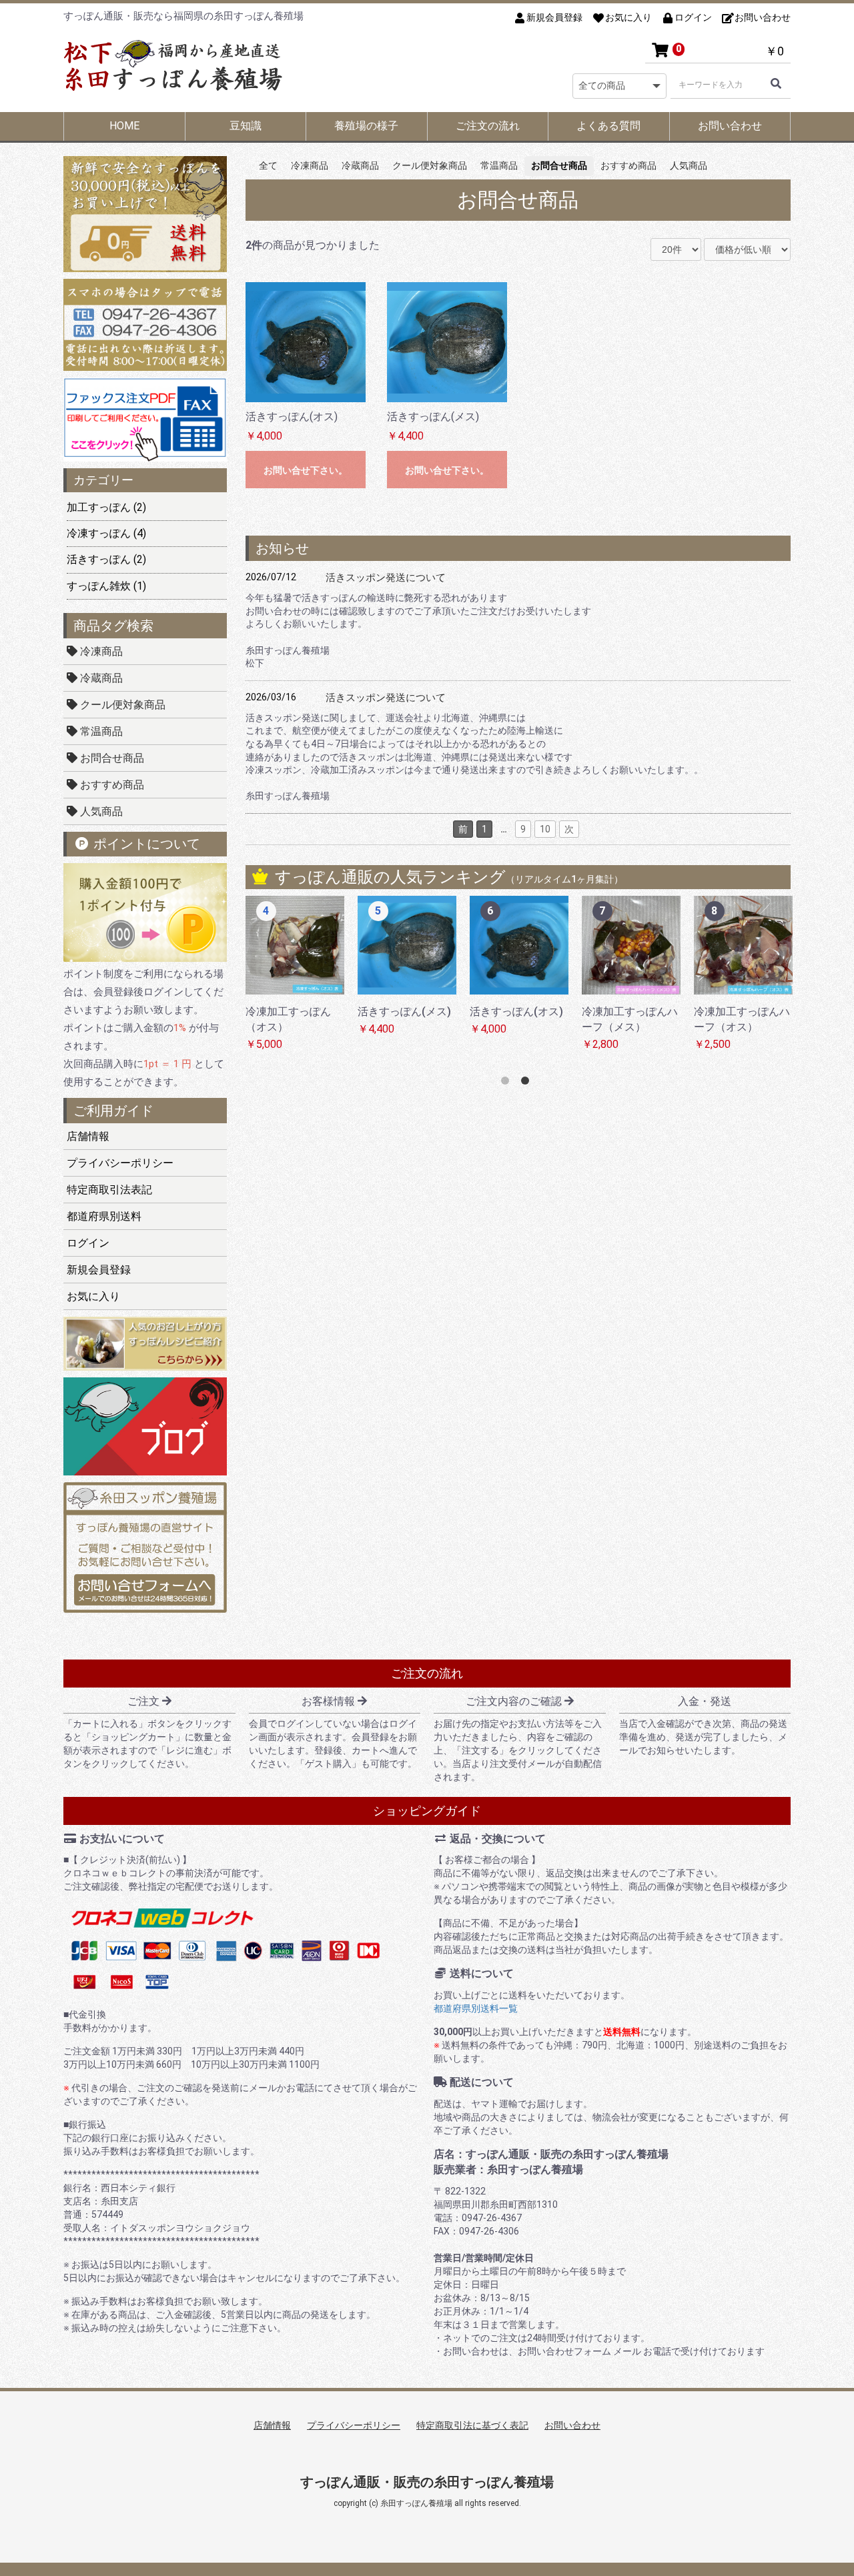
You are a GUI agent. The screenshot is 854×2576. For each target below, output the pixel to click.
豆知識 (246, 126)
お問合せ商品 (111, 758)
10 (545, 829)
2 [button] (528, 1083)
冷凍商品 (100, 651)
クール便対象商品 (121, 705)
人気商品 (100, 811)
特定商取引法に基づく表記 (472, 2425)
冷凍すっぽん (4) (106, 533)
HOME (124, 126)
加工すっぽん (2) (106, 507)
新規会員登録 (99, 1270)
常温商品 (100, 731)
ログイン (88, 1243)
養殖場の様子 (366, 126)
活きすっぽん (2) (106, 559)
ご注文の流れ (488, 126)
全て (268, 165)
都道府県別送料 (104, 1216)
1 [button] (508, 1083)
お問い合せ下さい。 (306, 470)
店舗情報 (88, 1136)
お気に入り (93, 1296)
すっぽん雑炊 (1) (106, 586)
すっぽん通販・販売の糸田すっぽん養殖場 (427, 2482)
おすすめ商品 (111, 785)
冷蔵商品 (100, 678)
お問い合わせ (730, 126)
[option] (313, 981)
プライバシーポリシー (120, 1163)
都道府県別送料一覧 (476, 2008)
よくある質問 (608, 126)
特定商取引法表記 (109, 1190)
